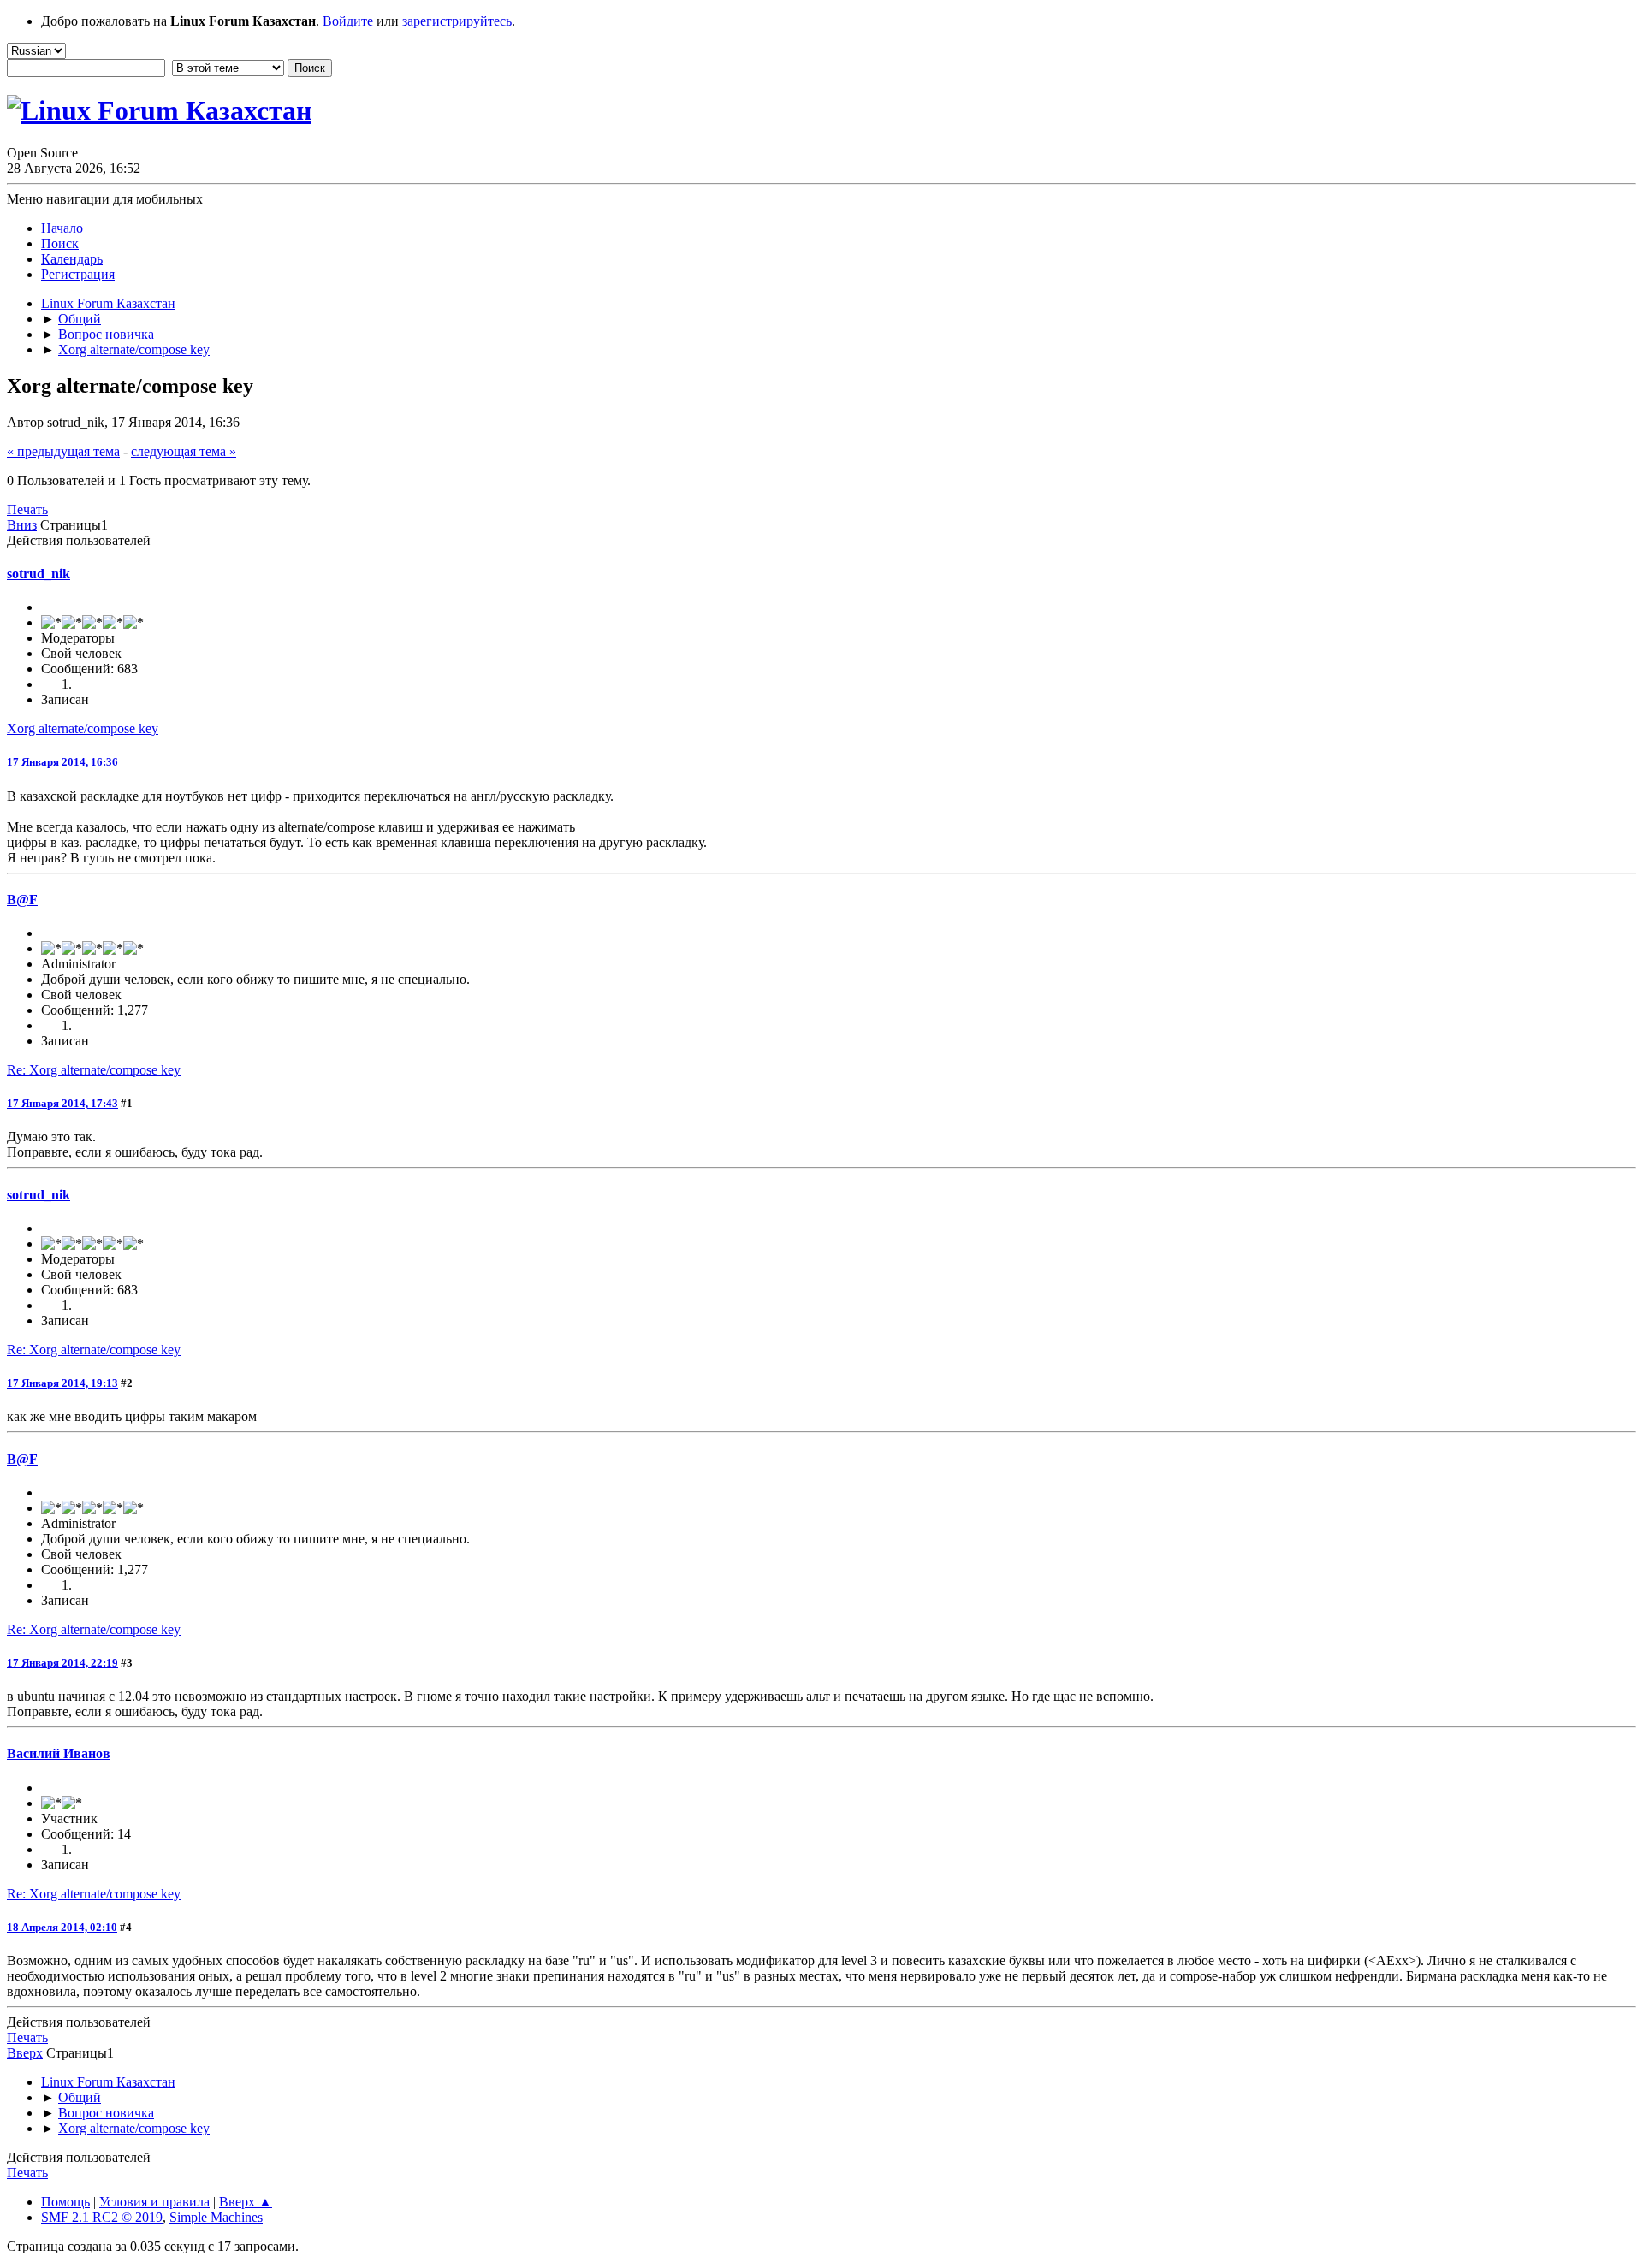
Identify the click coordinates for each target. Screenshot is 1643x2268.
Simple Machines (216, 2217)
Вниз (22, 525)
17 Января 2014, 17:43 (62, 1103)
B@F (22, 900)
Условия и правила (154, 2202)
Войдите (348, 21)
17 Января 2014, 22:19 (62, 1663)
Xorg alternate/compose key (83, 728)
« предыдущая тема (63, 451)
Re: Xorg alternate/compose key (94, 1070)
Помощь (65, 2202)
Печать (27, 509)
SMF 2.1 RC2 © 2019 (102, 2217)
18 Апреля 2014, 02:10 (62, 1927)
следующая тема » (184, 451)
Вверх (25, 2053)
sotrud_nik (39, 574)
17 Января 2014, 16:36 (62, 762)
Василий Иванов (59, 1753)
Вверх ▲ (246, 2202)
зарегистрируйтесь (457, 21)
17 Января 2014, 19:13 (62, 1383)
